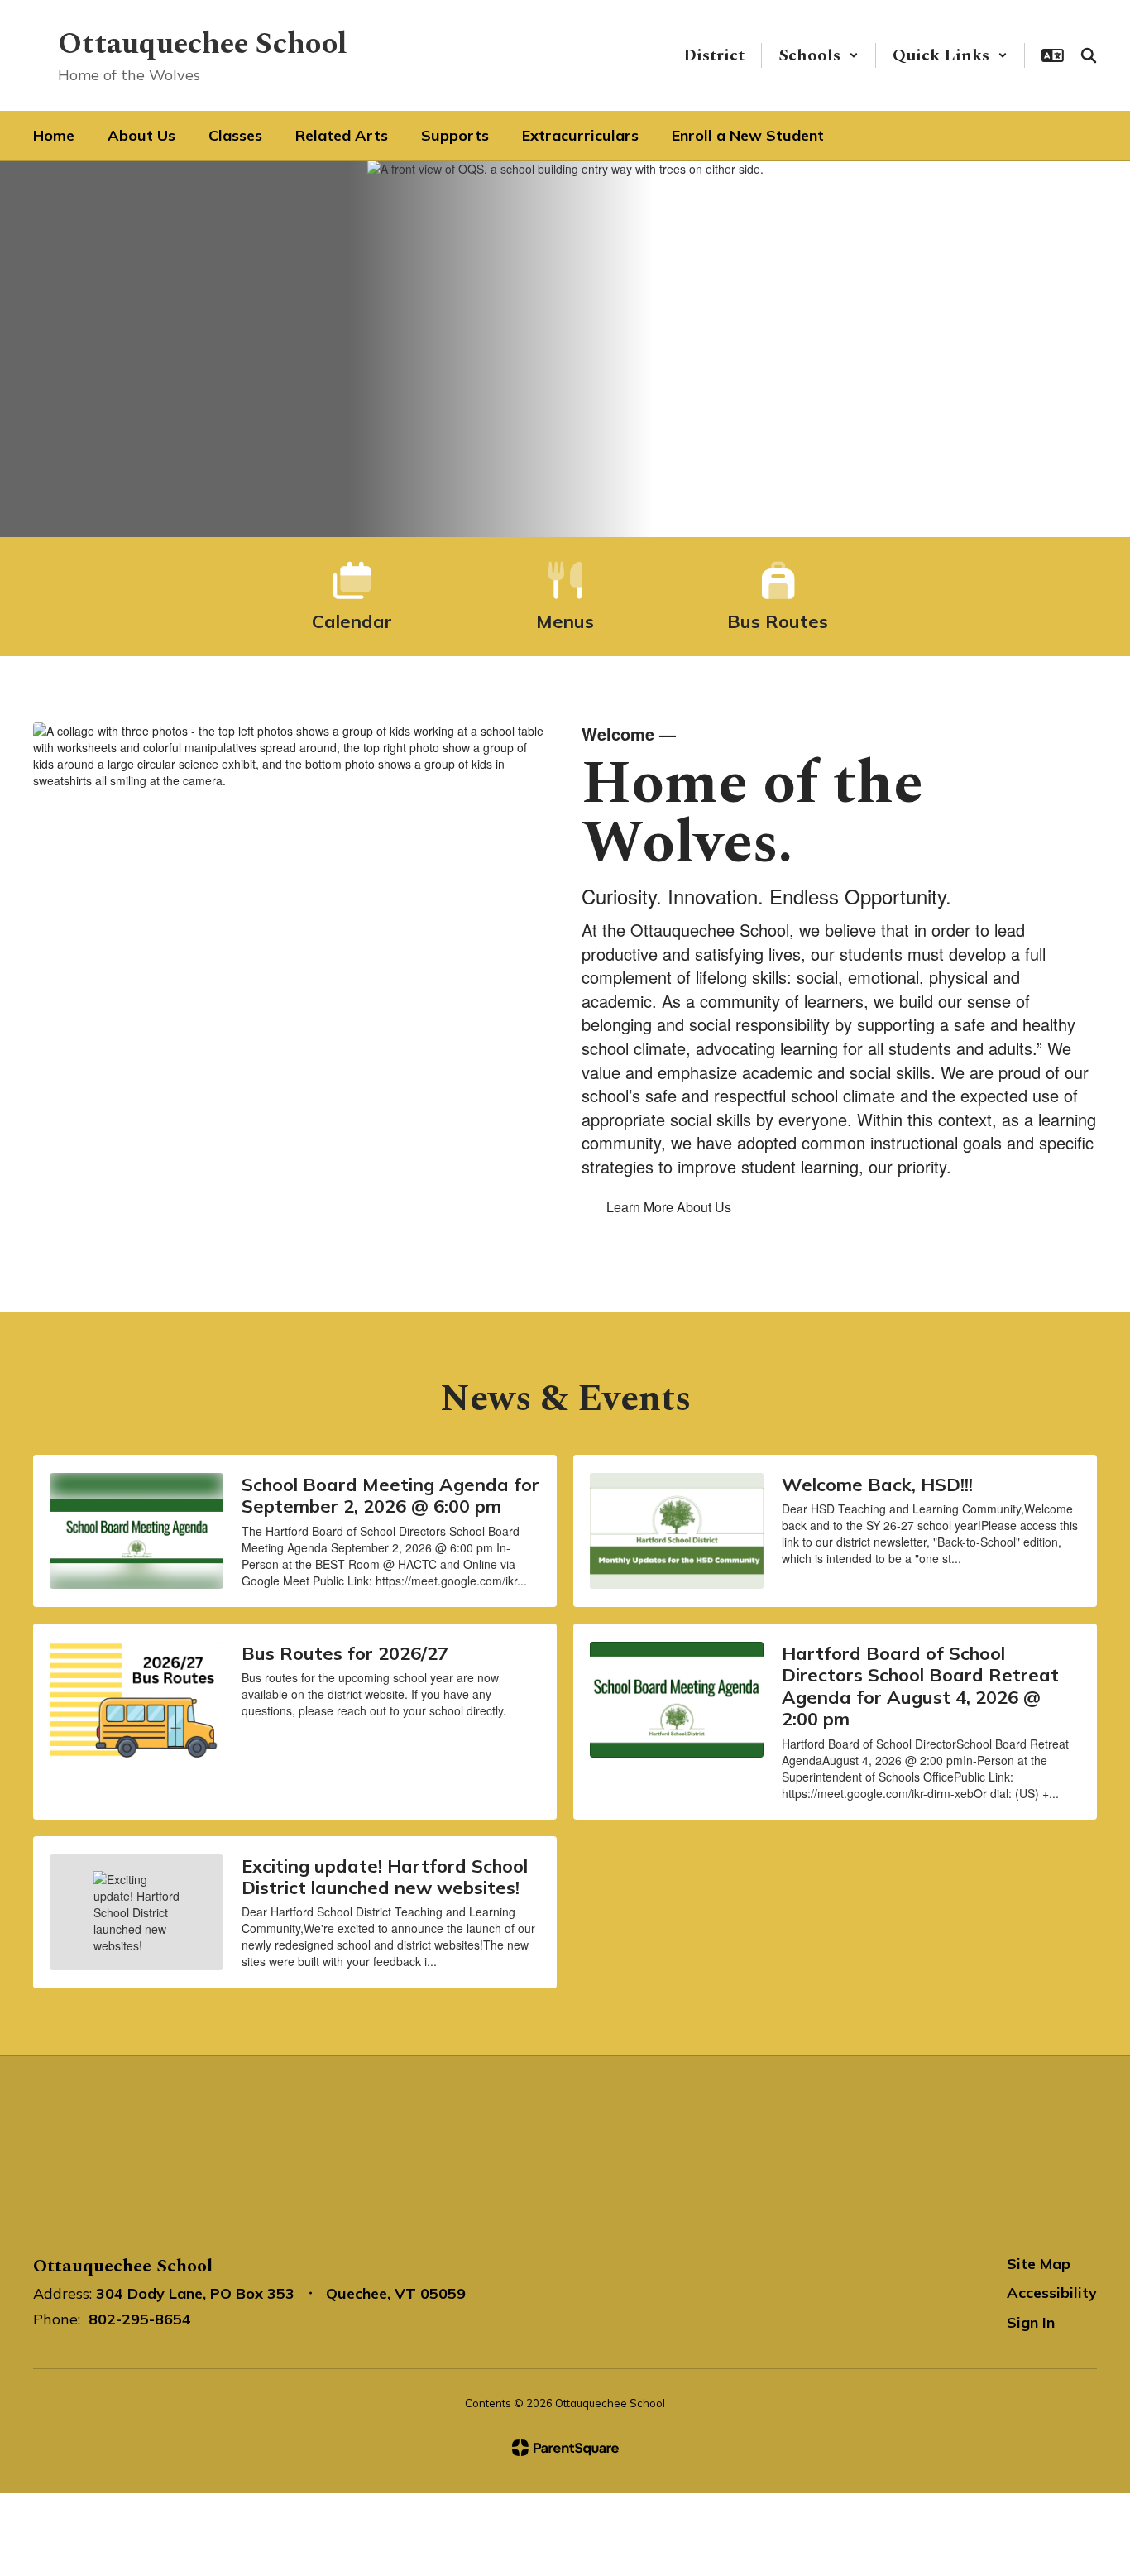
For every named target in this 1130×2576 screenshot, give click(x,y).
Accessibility (1052, 2293)
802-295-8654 (140, 2319)
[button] (819, 55)
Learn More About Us (669, 1207)
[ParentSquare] (565, 2448)
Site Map (1039, 2264)
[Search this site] (1089, 55)
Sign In (1031, 2322)
